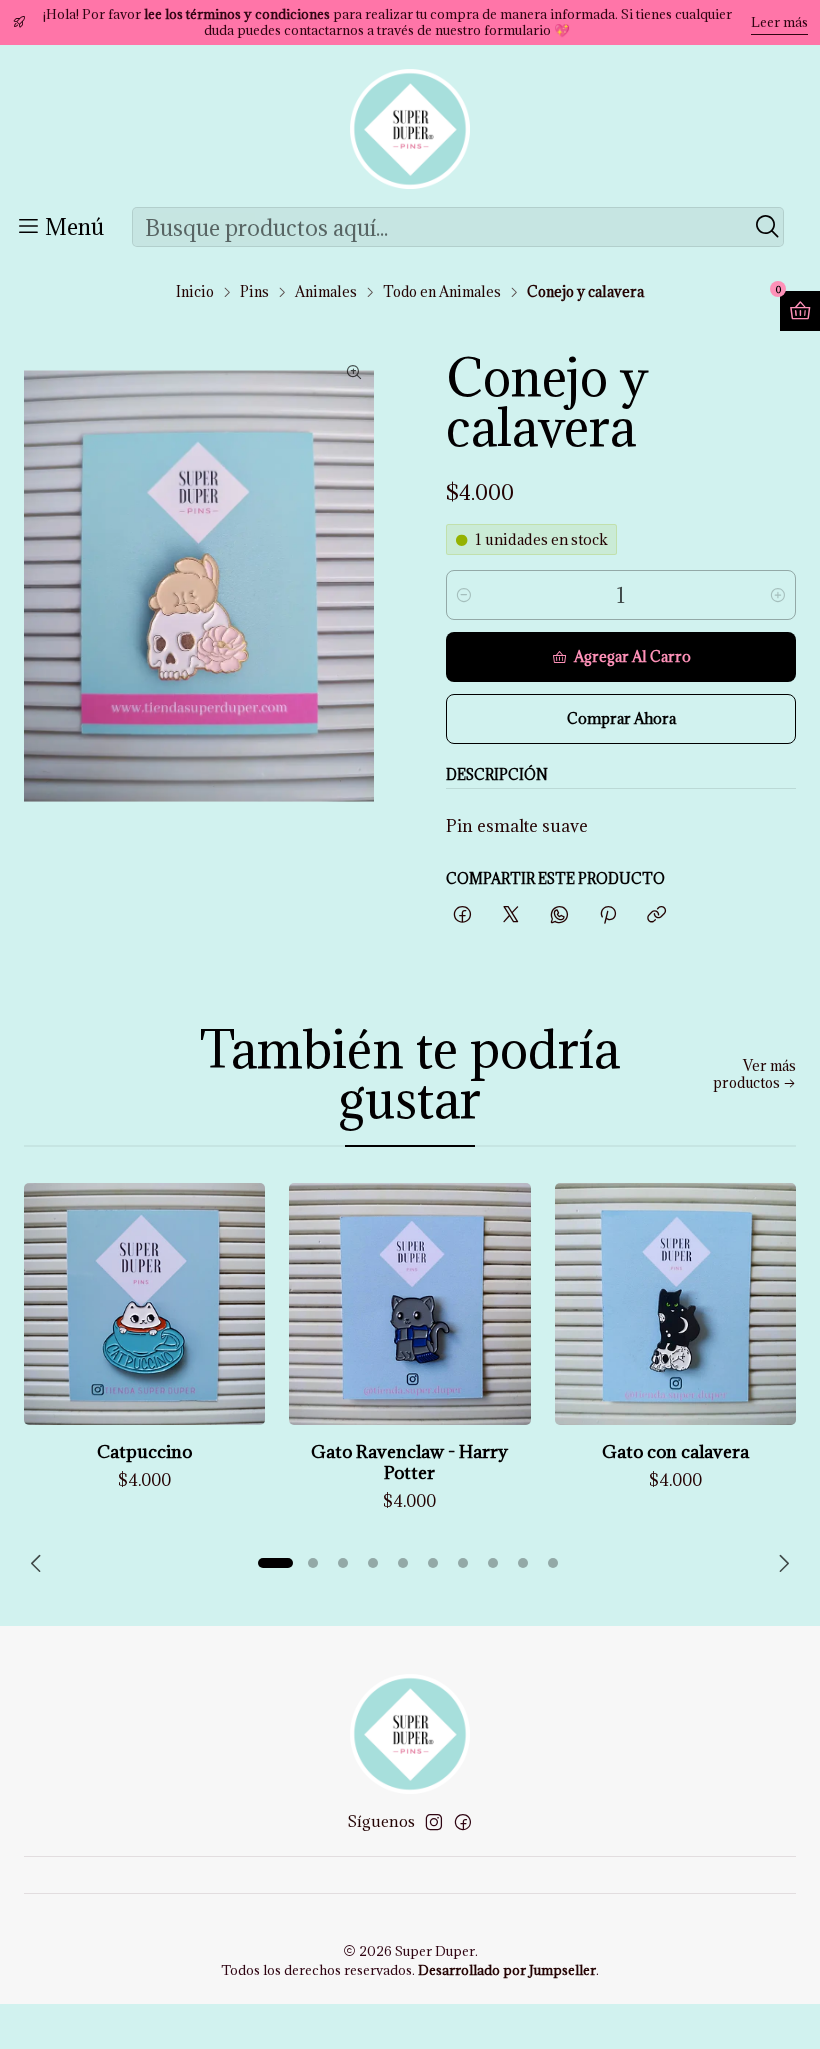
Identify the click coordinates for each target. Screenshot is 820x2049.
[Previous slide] (39, 1563)
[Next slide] (781, 1563)
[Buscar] (767, 227)
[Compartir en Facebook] (462, 915)
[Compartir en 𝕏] (511, 915)
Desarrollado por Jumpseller (507, 1970)
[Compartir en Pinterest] (608, 915)
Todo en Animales (442, 292)
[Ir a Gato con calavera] (675, 1303)
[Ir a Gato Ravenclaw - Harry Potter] (409, 1303)
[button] (275, 1563)
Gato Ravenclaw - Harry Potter (409, 1462)
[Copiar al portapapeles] (656, 915)
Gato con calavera (675, 1451)
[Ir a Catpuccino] (144, 1303)
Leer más (779, 22)
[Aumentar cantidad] (778, 595)
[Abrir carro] (800, 311)
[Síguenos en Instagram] (434, 1822)
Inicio (195, 292)
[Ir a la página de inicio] (410, 129)
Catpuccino (144, 1451)
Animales (326, 292)
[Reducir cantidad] (464, 595)
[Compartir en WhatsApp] (559, 915)
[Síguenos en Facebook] (463, 1822)
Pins (254, 292)
